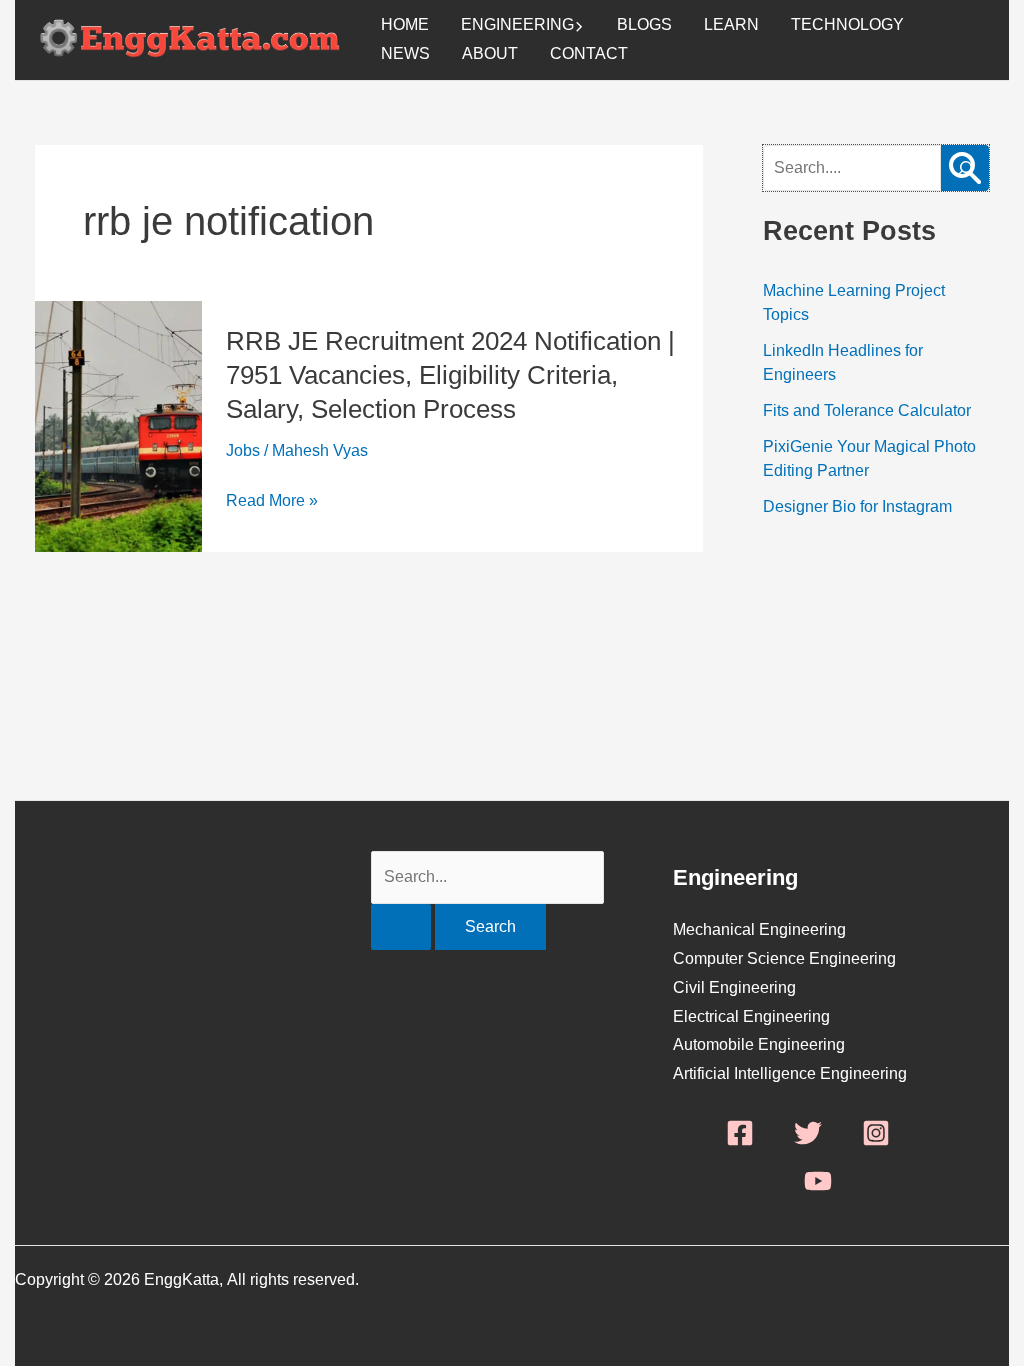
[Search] (965, 168)
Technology (847, 24)
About (490, 53)
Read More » (272, 501)
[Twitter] (808, 1133)
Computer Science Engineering (784, 958)
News (405, 53)
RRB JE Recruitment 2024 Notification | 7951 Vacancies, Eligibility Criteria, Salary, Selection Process (450, 375)
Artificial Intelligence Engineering (790, 1073)
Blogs (644, 24)
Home (405, 24)
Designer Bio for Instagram (857, 506)
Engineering (517, 24)
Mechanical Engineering (759, 929)
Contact (589, 53)
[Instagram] (876, 1133)
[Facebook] (740, 1133)
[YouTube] (818, 1181)
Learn (731, 24)
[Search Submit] (401, 927)
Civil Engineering (734, 987)
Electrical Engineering (751, 1016)
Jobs (243, 450)
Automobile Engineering (759, 1044)
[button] (579, 25)
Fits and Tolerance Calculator (867, 410)
